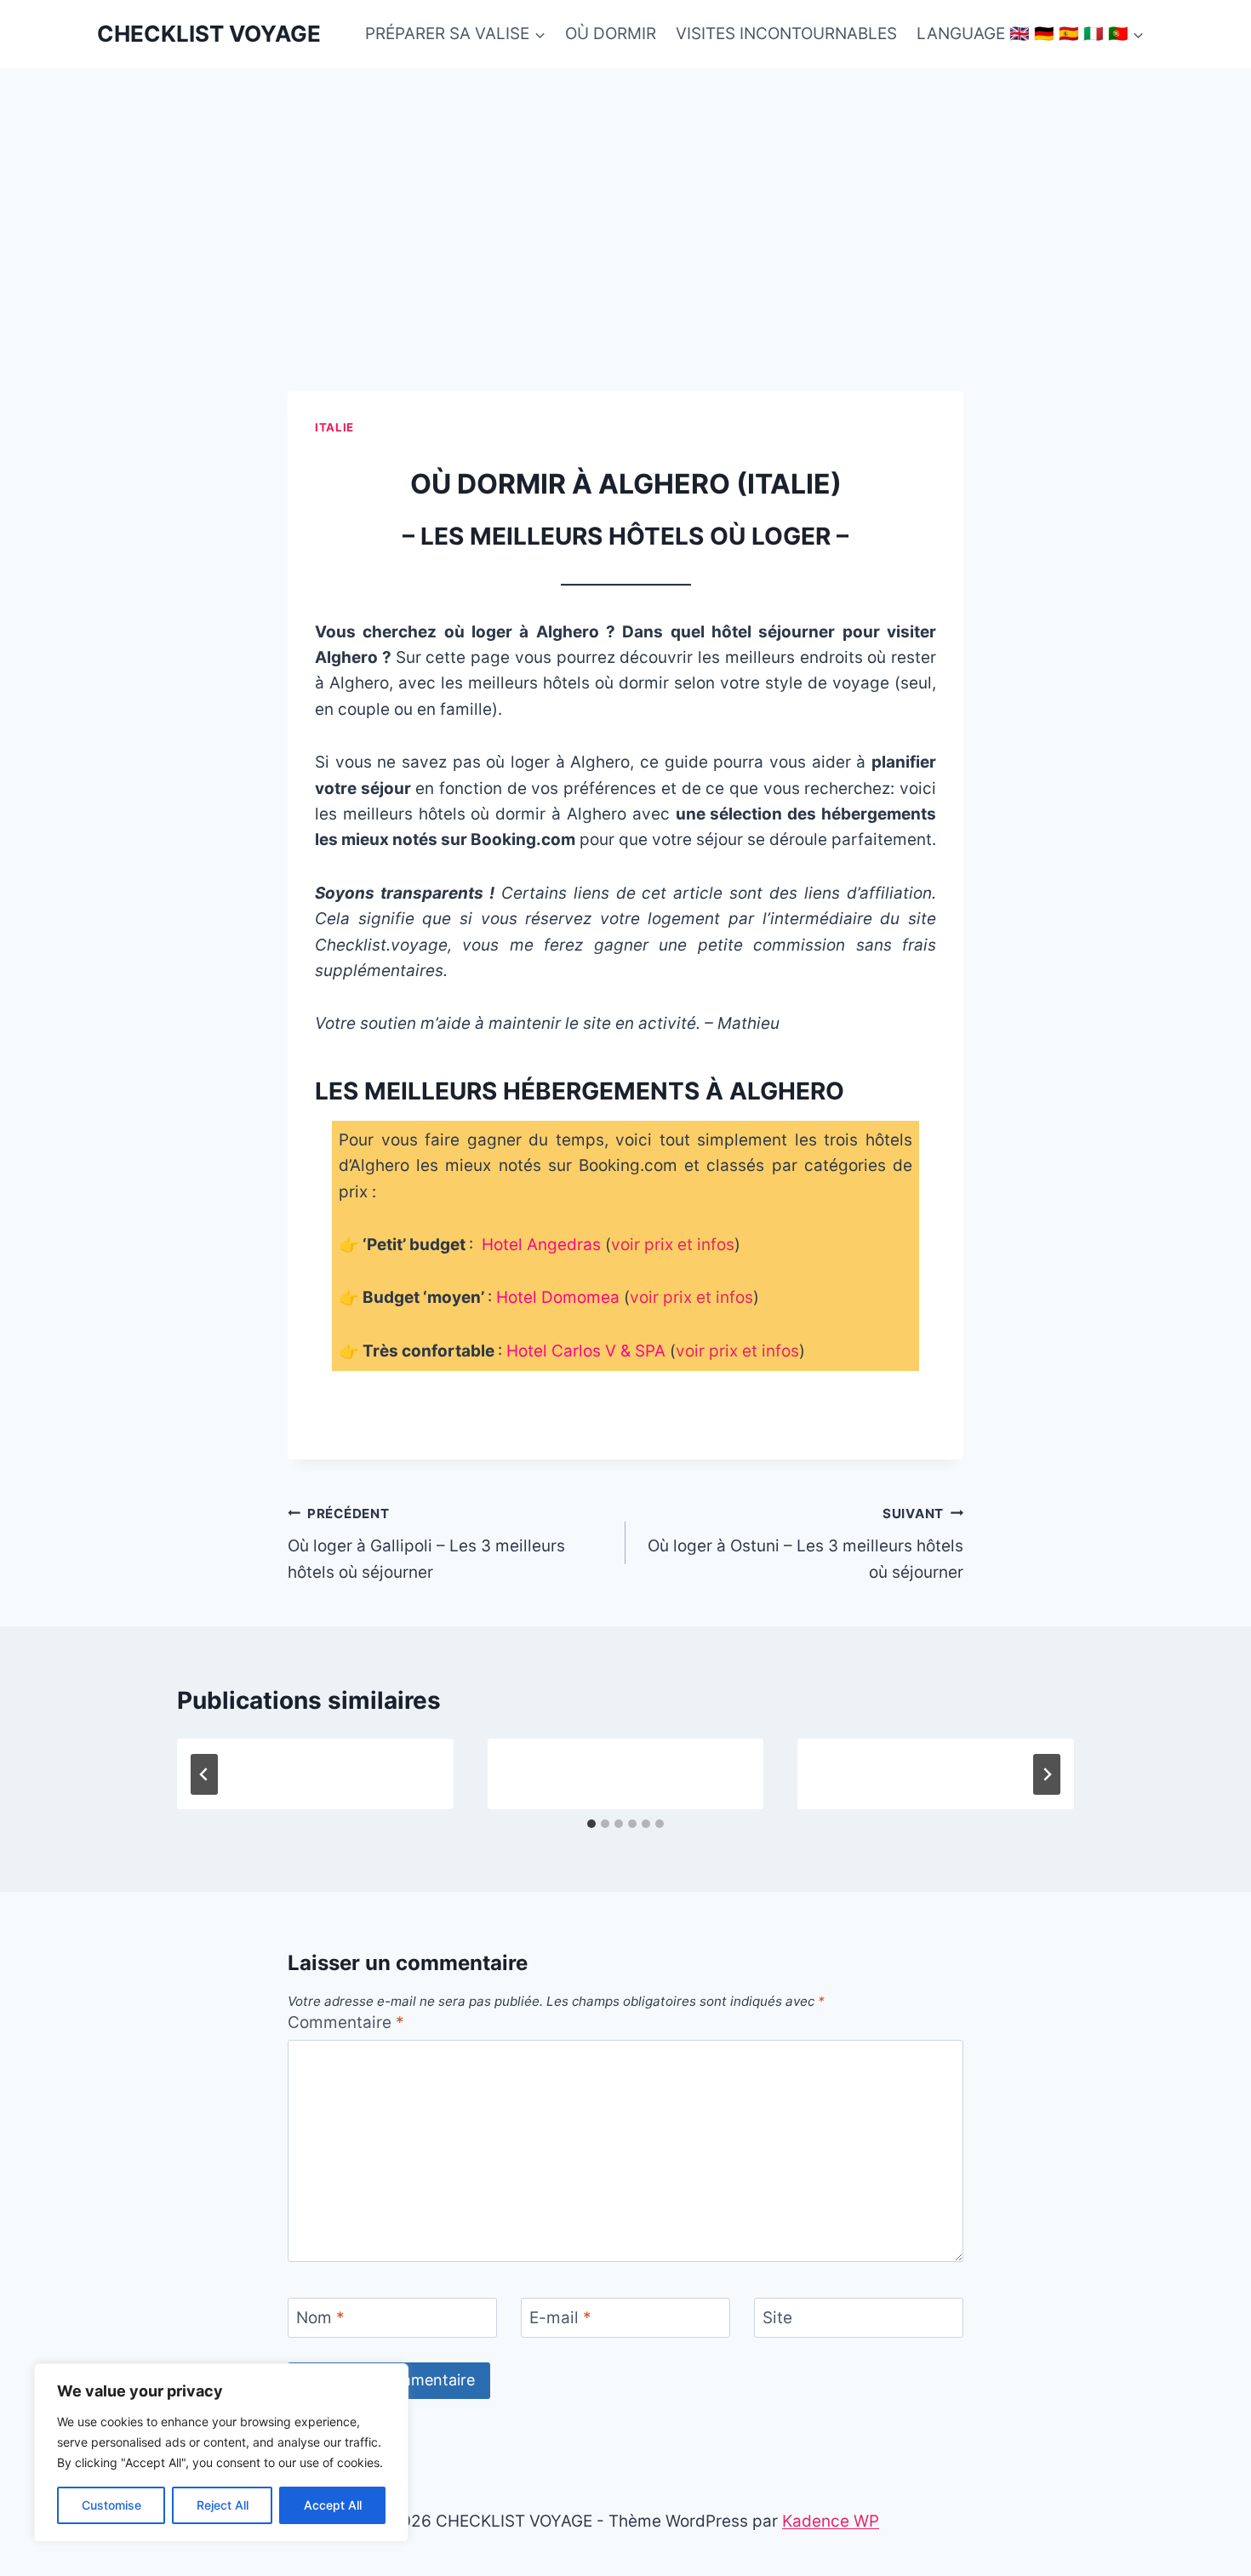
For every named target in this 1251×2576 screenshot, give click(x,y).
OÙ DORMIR (611, 34)
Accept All (333, 2505)
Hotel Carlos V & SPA (586, 1351)
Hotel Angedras (541, 1245)
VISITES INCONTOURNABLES (786, 34)
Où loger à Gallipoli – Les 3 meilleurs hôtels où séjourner (426, 1544)
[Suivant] (1047, 1774)
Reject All (223, 2505)
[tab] (591, 1824)
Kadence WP (831, 2521)
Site (777, 2318)
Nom (320, 2318)
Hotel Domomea (558, 1297)
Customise (111, 2505)
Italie (334, 427)
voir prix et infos (673, 1245)
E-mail (560, 2318)
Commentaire (346, 2022)
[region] (221, 2453)
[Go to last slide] (204, 1774)
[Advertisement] (625, 196)
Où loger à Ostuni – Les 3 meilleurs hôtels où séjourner (805, 1544)
